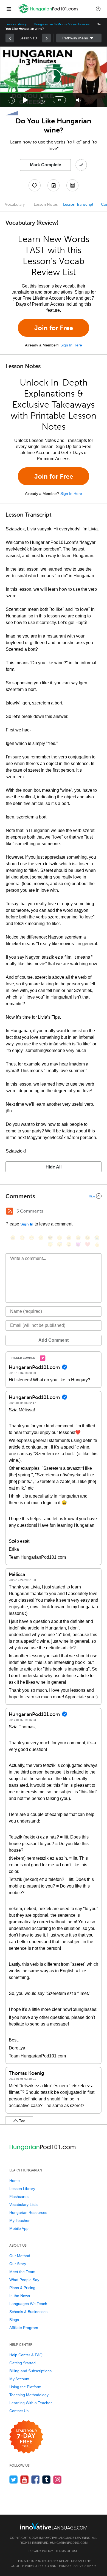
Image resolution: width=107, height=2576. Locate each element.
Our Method (20, 2256)
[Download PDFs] (72, 185)
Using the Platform (25, 2387)
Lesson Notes (46, 204)
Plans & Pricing (22, 2288)
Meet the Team (22, 2272)
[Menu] (9, 9)
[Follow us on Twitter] (14, 2479)
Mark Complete (46, 165)
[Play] (26, 100)
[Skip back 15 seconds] (12, 100)
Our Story (18, 2264)
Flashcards (19, 2197)
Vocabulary (15, 204)
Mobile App (19, 2228)
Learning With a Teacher (31, 2403)
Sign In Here (71, 345)
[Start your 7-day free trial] (26, 2437)
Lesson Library (16, 24)
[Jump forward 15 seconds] (42, 100)
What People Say (24, 2280)
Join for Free (54, 328)
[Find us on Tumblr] (47, 2479)
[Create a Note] (54, 185)
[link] (10, 38)
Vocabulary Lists (23, 2204)
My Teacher (19, 2220)
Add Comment (54, 1340)
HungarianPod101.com (69, 2543)
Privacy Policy (41, 2551)
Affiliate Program (24, 2328)
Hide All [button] (54, 1167)
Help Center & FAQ (26, 2355)
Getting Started (22, 2363)
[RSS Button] (10, 1211)
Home (15, 2181)
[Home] (49, 13)
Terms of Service (72, 2566)
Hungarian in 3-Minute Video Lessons (61, 24)
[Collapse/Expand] (54, 1196)
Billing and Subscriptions (30, 2371)
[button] (98, 9)
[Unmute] (79, 100)
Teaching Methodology (29, 2395)
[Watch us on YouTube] (25, 2479)
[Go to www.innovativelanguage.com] (54, 2526)
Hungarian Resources (28, 2212)
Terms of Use (67, 2551)
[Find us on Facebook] (36, 2479)
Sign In (27, 1224)
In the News (20, 2296)
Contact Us (19, 2411)
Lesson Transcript (78, 204)
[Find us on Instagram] (57, 2479)
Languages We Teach (28, 2304)
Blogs (14, 2320)
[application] (54, 77)
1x (59, 100)
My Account (19, 2379)
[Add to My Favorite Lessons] (35, 185)
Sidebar (79, 38)
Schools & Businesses (28, 2312)
